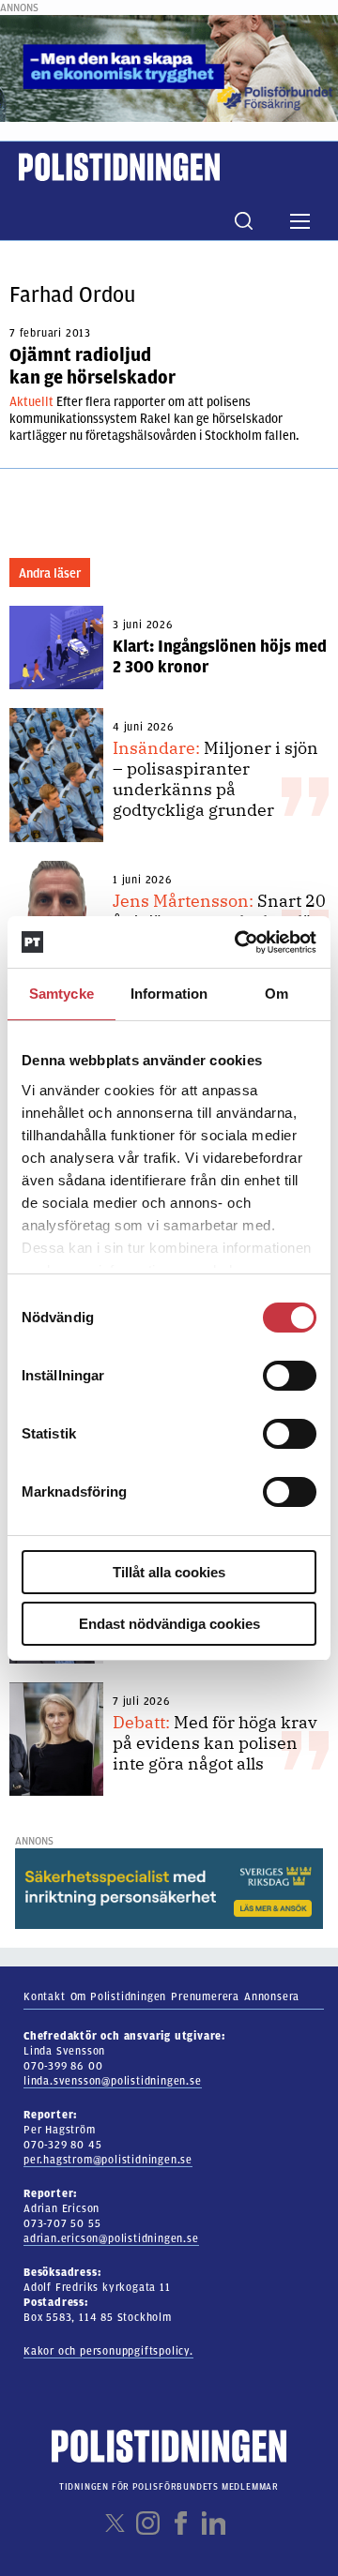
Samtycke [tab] (61, 994)
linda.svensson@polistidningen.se (113, 2081)
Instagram (148, 2523)
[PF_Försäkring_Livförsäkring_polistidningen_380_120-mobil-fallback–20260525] (169, 68)
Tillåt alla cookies (169, 1572)
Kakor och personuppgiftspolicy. (108, 2351)
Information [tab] (169, 994)
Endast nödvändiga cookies (169, 1624)
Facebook (181, 2523)
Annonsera (272, 1996)
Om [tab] (277, 994)
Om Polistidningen (119, 1996)
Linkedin (214, 2523)
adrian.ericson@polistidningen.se (111, 2238)
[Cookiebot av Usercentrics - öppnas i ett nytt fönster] (238, 942)
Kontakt (45, 1996)
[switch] (290, 1376)
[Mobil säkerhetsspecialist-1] (169, 1888)
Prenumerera (205, 1996)
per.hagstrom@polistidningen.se (108, 2160)
